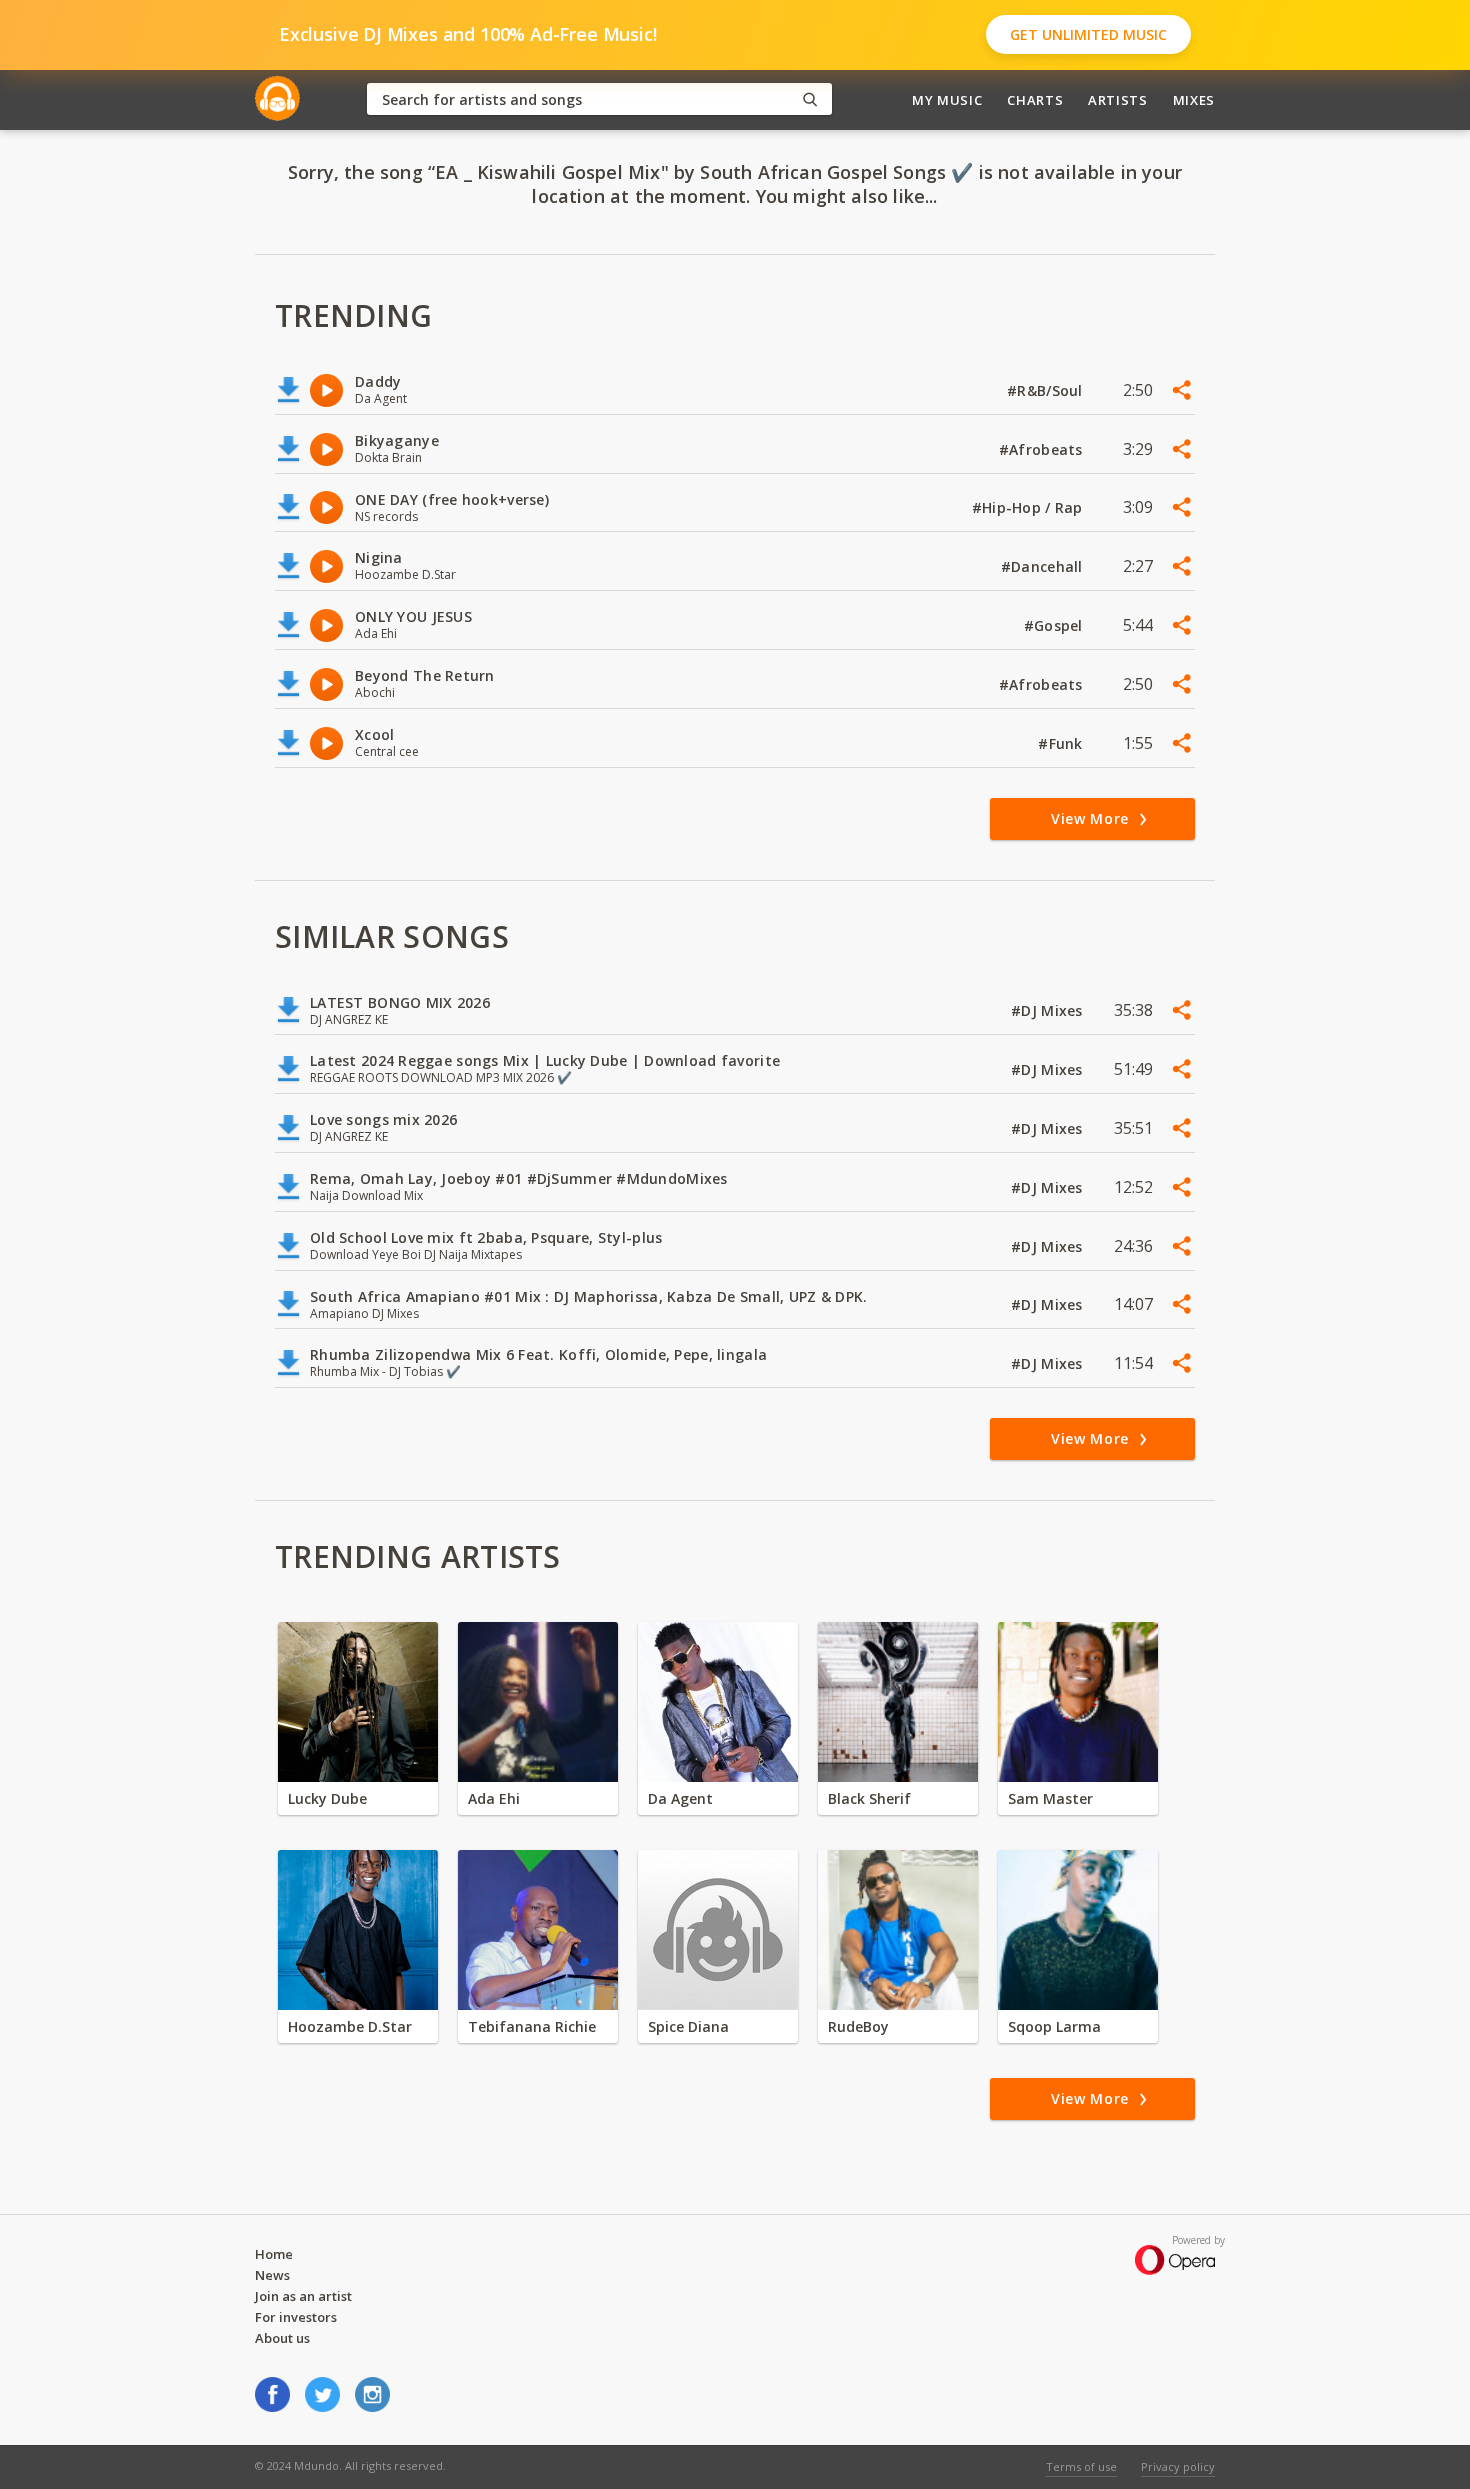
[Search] (810, 99)
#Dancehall (1044, 566)
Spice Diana (688, 2026)
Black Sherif (869, 1798)
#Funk (1062, 743)
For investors (296, 2317)
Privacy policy (1178, 2466)
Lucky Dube (327, 1798)
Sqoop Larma (1054, 2026)
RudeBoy (858, 2026)
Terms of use (1081, 2466)
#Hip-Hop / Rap (1029, 507)
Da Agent (680, 1798)
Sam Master (1050, 1798)
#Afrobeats (1043, 449)
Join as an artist (303, 2296)
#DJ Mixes (1049, 1010)
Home (274, 2254)
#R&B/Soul (1047, 390)
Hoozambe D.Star (350, 2026)
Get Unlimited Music (1088, 34)
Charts (1035, 100)
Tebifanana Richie (532, 2026)
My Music (947, 100)
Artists (1118, 100)
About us (282, 2338)
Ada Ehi (494, 1798)
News (272, 2275)
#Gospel (1055, 625)
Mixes (1194, 100)
